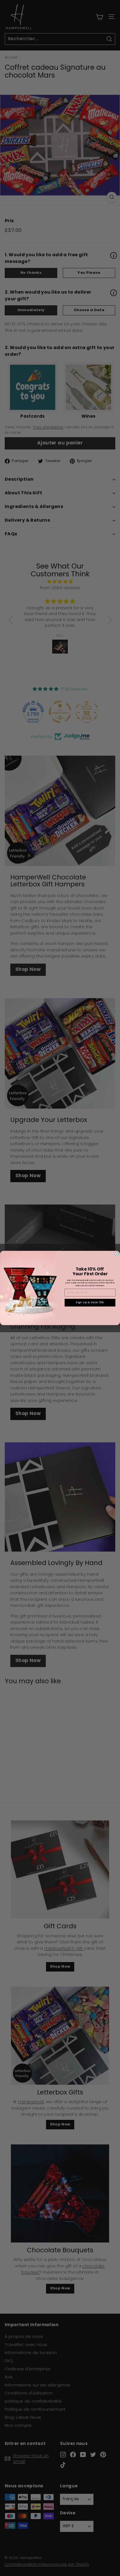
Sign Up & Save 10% (90, 1303)
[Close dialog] (117, 1254)
